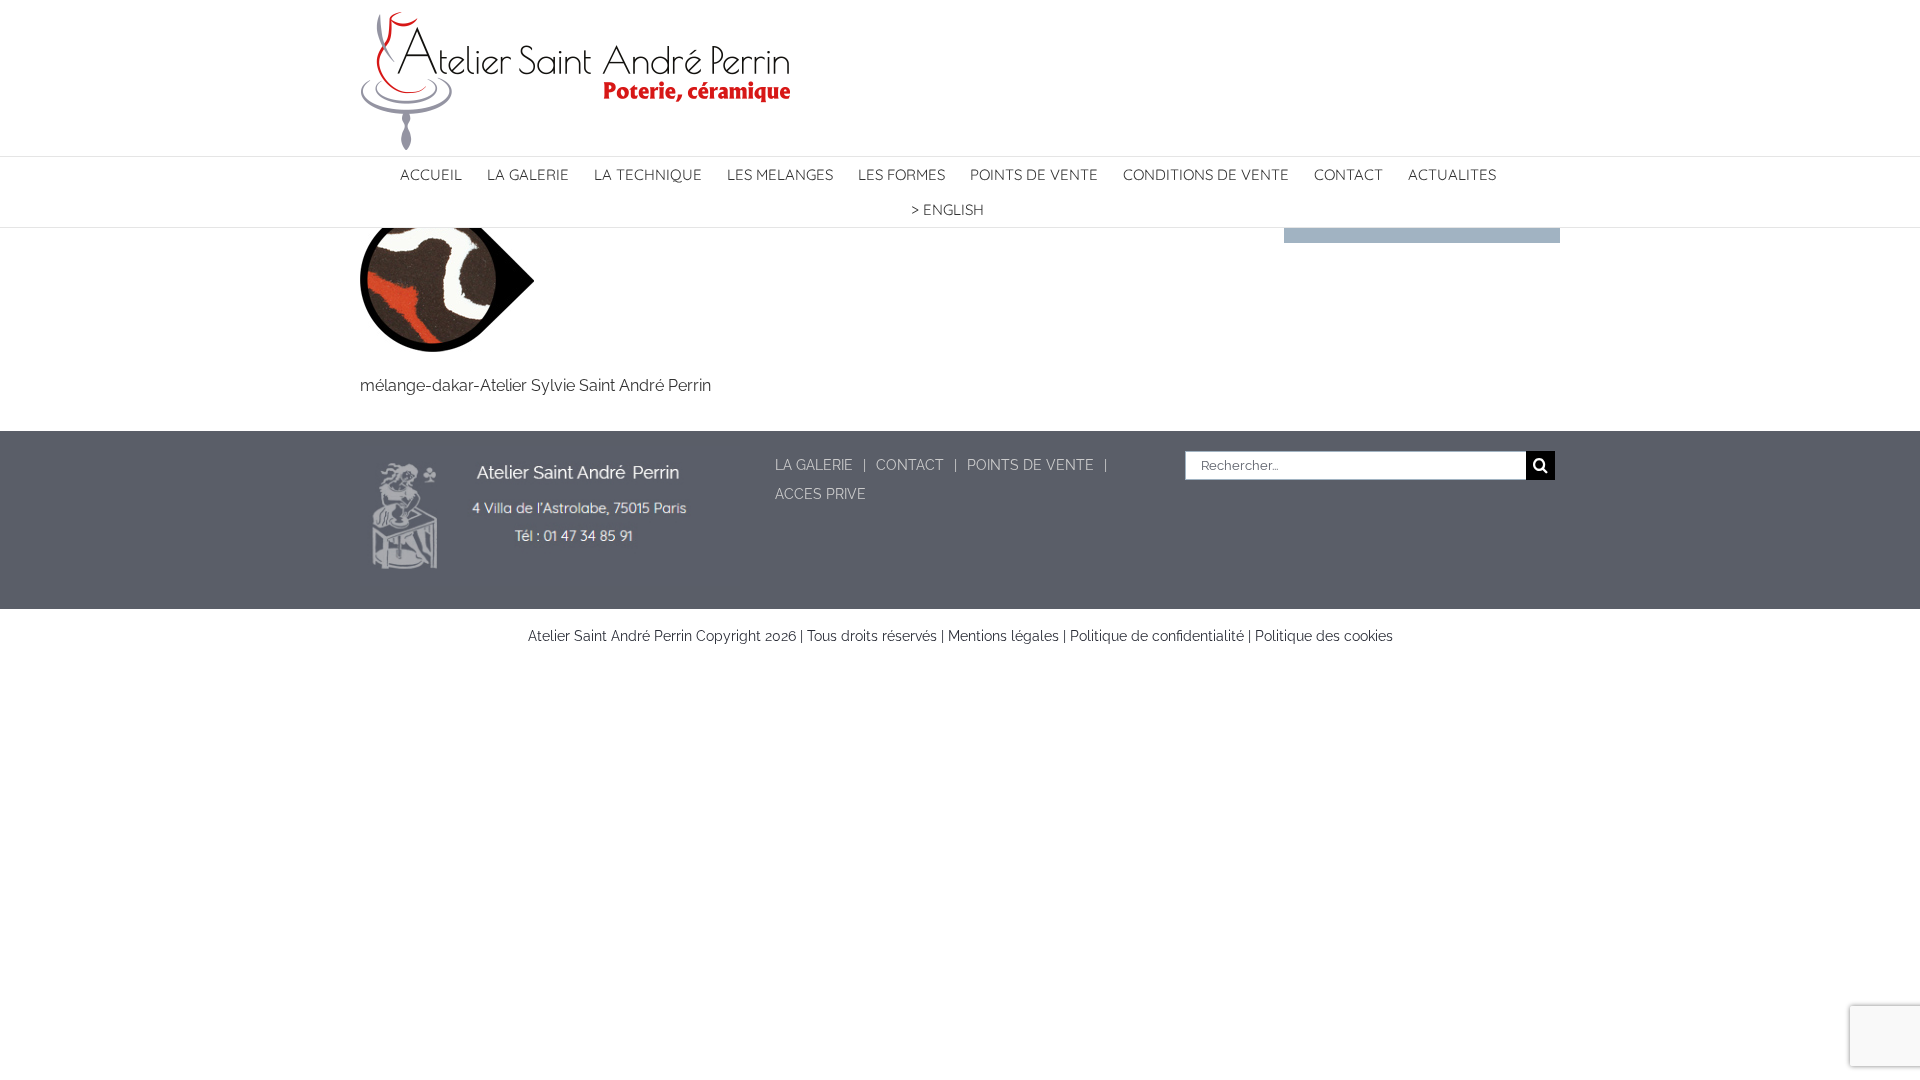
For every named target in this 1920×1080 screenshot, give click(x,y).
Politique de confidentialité (1157, 636)
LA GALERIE (814, 465)
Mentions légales (1003, 636)
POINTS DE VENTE (1030, 465)
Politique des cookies (1324, 636)
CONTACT (910, 465)
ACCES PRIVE (820, 494)
